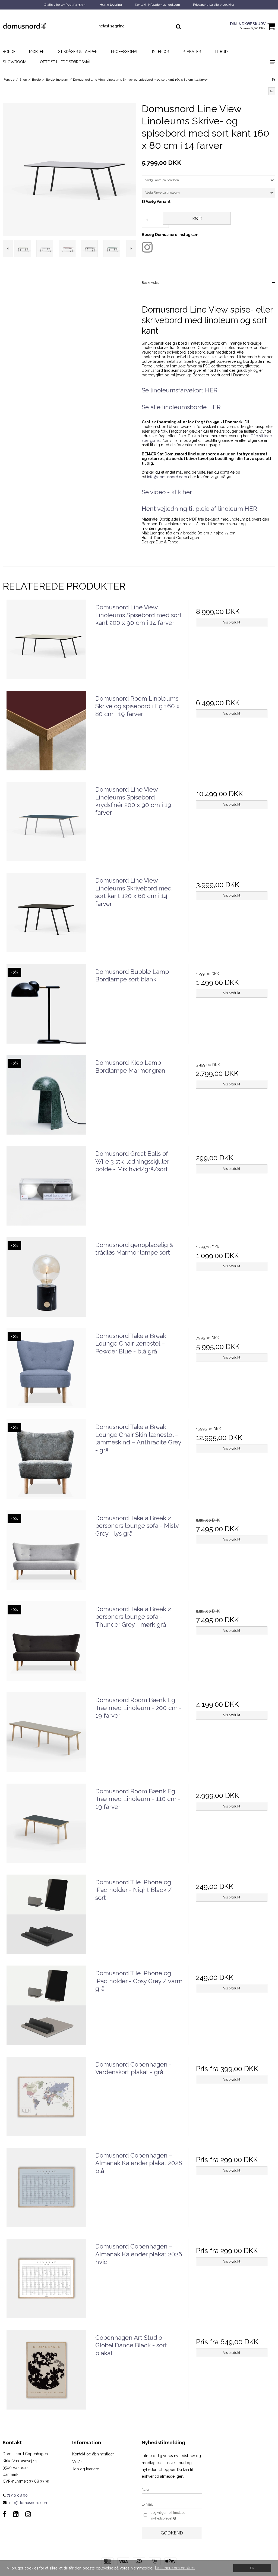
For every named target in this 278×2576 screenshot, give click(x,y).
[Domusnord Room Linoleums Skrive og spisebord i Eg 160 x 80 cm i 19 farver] (46, 734)
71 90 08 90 (17, 2495)
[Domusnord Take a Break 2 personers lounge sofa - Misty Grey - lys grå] (46, 1554)
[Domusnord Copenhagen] (46, 26)
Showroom (15, 62)
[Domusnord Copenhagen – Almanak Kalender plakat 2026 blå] (46, 2191)
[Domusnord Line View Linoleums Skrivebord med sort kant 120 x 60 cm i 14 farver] (46, 916)
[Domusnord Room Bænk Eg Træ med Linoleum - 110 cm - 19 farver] (46, 1827)
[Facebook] (5, 2514)
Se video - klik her (167, 492)
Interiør (160, 52)
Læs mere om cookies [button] (175, 2568)
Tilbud (221, 52)
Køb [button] (197, 218)
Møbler (37, 52)
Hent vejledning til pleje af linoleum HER (199, 509)
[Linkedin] (16, 2514)
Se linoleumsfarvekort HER (180, 390)
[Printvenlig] (273, 80)
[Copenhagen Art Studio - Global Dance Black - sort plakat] (46, 2374)
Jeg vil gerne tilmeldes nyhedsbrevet (175, 2515)
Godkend (172, 2533)
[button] (272, 91)
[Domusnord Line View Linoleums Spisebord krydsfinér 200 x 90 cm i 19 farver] (46, 825)
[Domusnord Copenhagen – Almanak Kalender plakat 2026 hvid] (46, 2282)
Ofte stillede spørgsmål (66, 62)
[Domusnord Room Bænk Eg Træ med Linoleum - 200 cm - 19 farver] (46, 1736)
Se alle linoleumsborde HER (181, 407)
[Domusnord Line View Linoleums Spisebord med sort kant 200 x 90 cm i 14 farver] (46, 643)
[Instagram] (28, 2514)
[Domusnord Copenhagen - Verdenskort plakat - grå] (46, 2100)
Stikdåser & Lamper (78, 52)
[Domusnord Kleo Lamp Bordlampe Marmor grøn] (46, 1099)
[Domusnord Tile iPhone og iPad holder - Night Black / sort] (46, 1918)
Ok (252, 2568)
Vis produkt (232, 622)
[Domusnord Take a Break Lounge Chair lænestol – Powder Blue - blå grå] (46, 1372)
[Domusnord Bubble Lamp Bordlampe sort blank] (46, 1008)
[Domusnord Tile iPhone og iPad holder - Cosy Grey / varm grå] (46, 2009)
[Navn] (172, 2489)
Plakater (192, 52)
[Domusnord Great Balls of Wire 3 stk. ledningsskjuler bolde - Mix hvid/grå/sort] (46, 1190)
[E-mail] (172, 2504)
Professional (125, 52)
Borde (9, 52)
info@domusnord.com (167, 477)
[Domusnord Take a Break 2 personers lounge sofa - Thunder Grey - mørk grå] (46, 1645)
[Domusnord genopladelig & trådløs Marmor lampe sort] (46, 1281)
